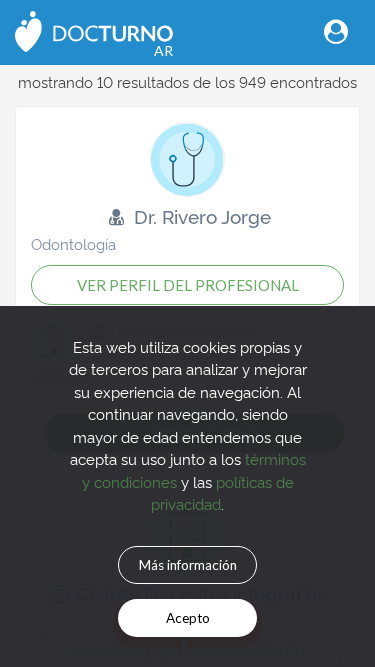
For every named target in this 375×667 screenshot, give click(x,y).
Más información (188, 565)
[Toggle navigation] (336, 31)
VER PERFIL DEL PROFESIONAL (188, 285)
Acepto (188, 618)
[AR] (94, 29)
